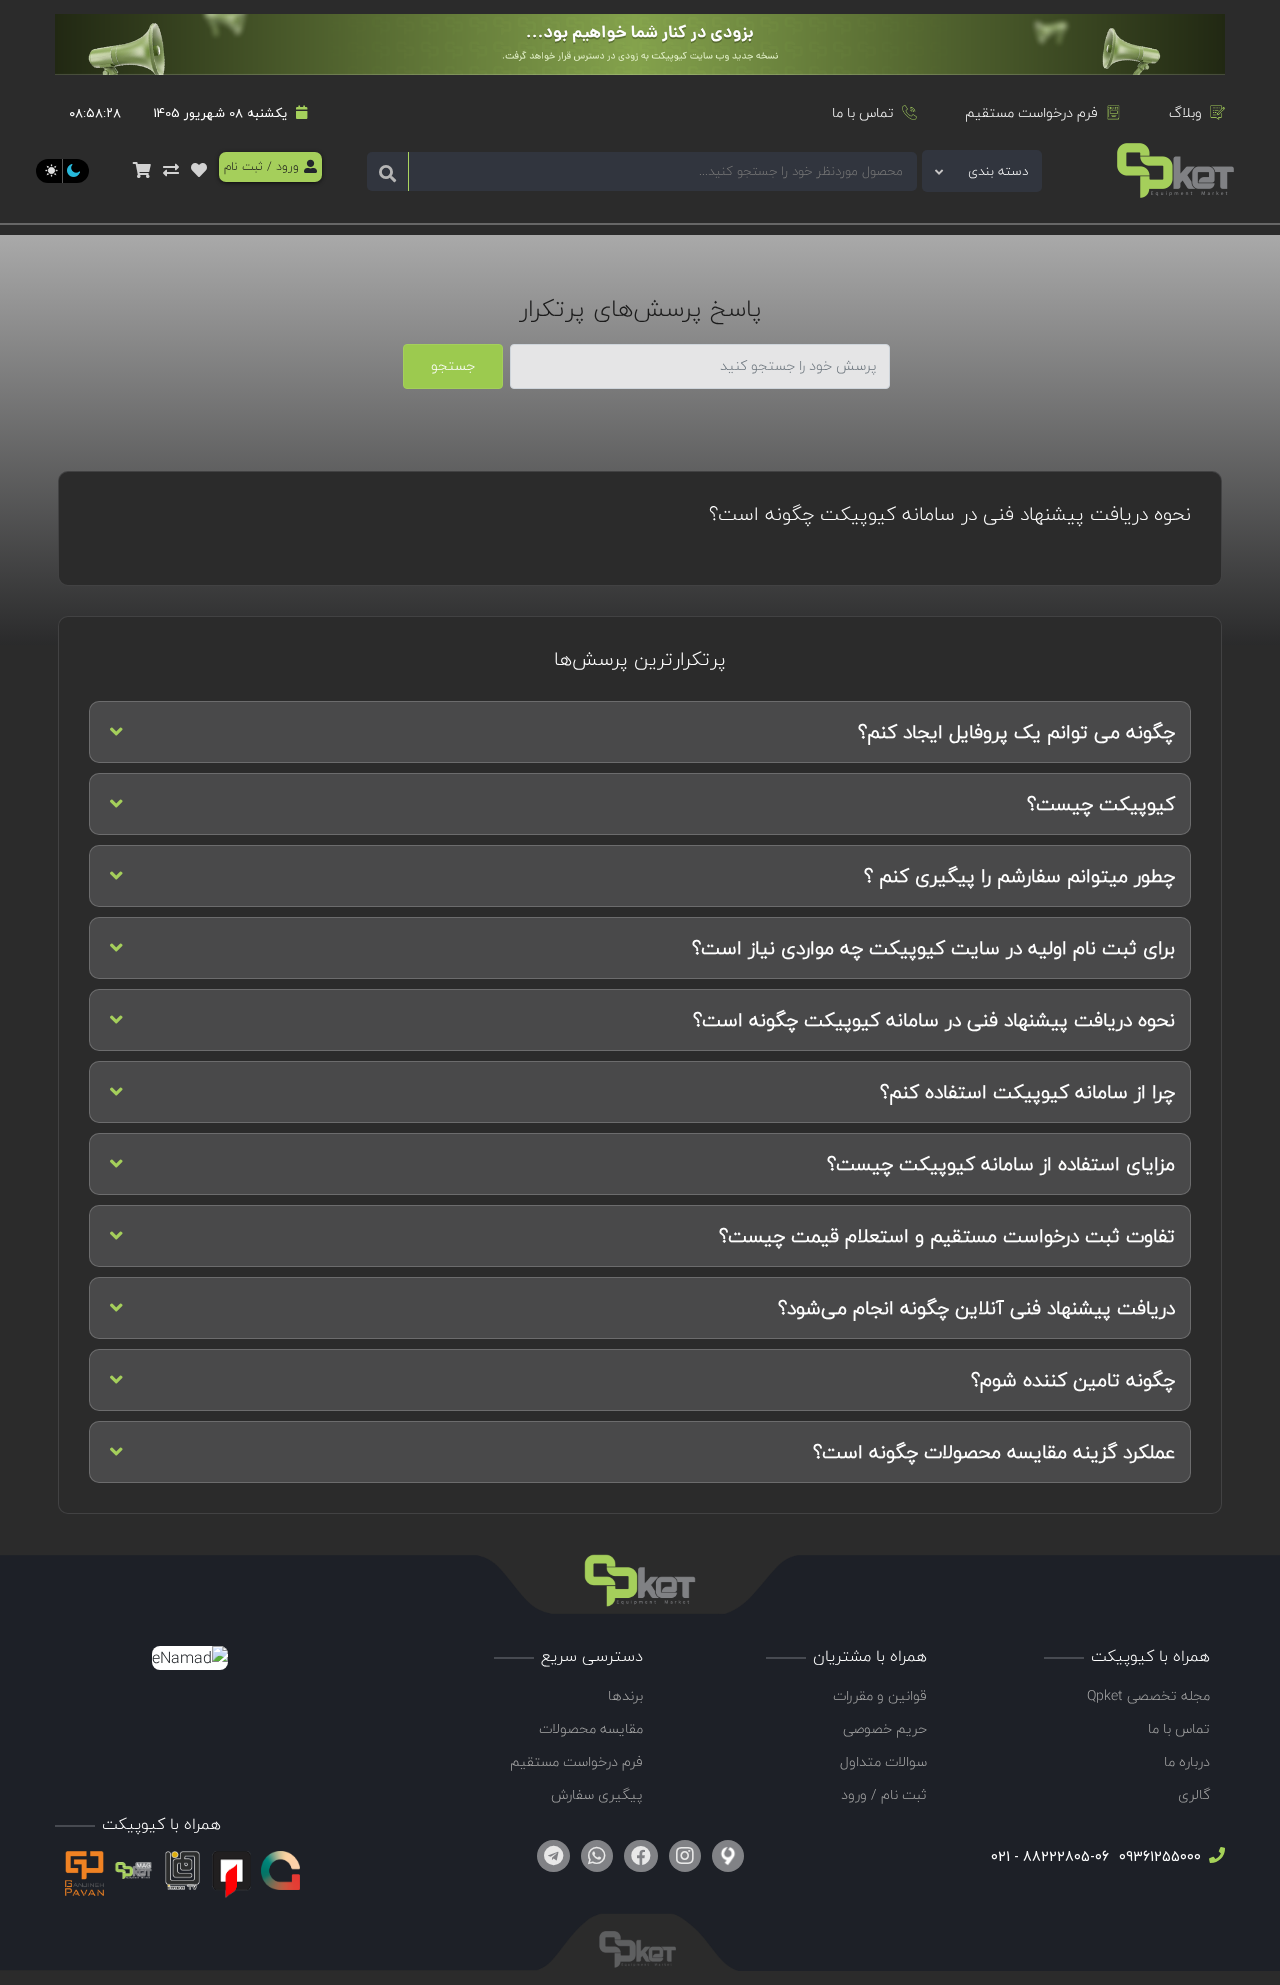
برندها (625, 1695)
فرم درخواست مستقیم (1031, 112)
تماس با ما (863, 112)
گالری (1194, 1794)
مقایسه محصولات (591, 1728)
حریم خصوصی (885, 1728)
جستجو (453, 365)
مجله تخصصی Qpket (1148, 1695)
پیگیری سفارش (597, 1794)
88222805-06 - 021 (1050, 1856)
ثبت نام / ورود (884, 1794)
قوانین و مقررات (880, 1695)
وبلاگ (1185, 112)
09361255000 (1158, 1856)
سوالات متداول (883, 1761)
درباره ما (1187, 1761)
